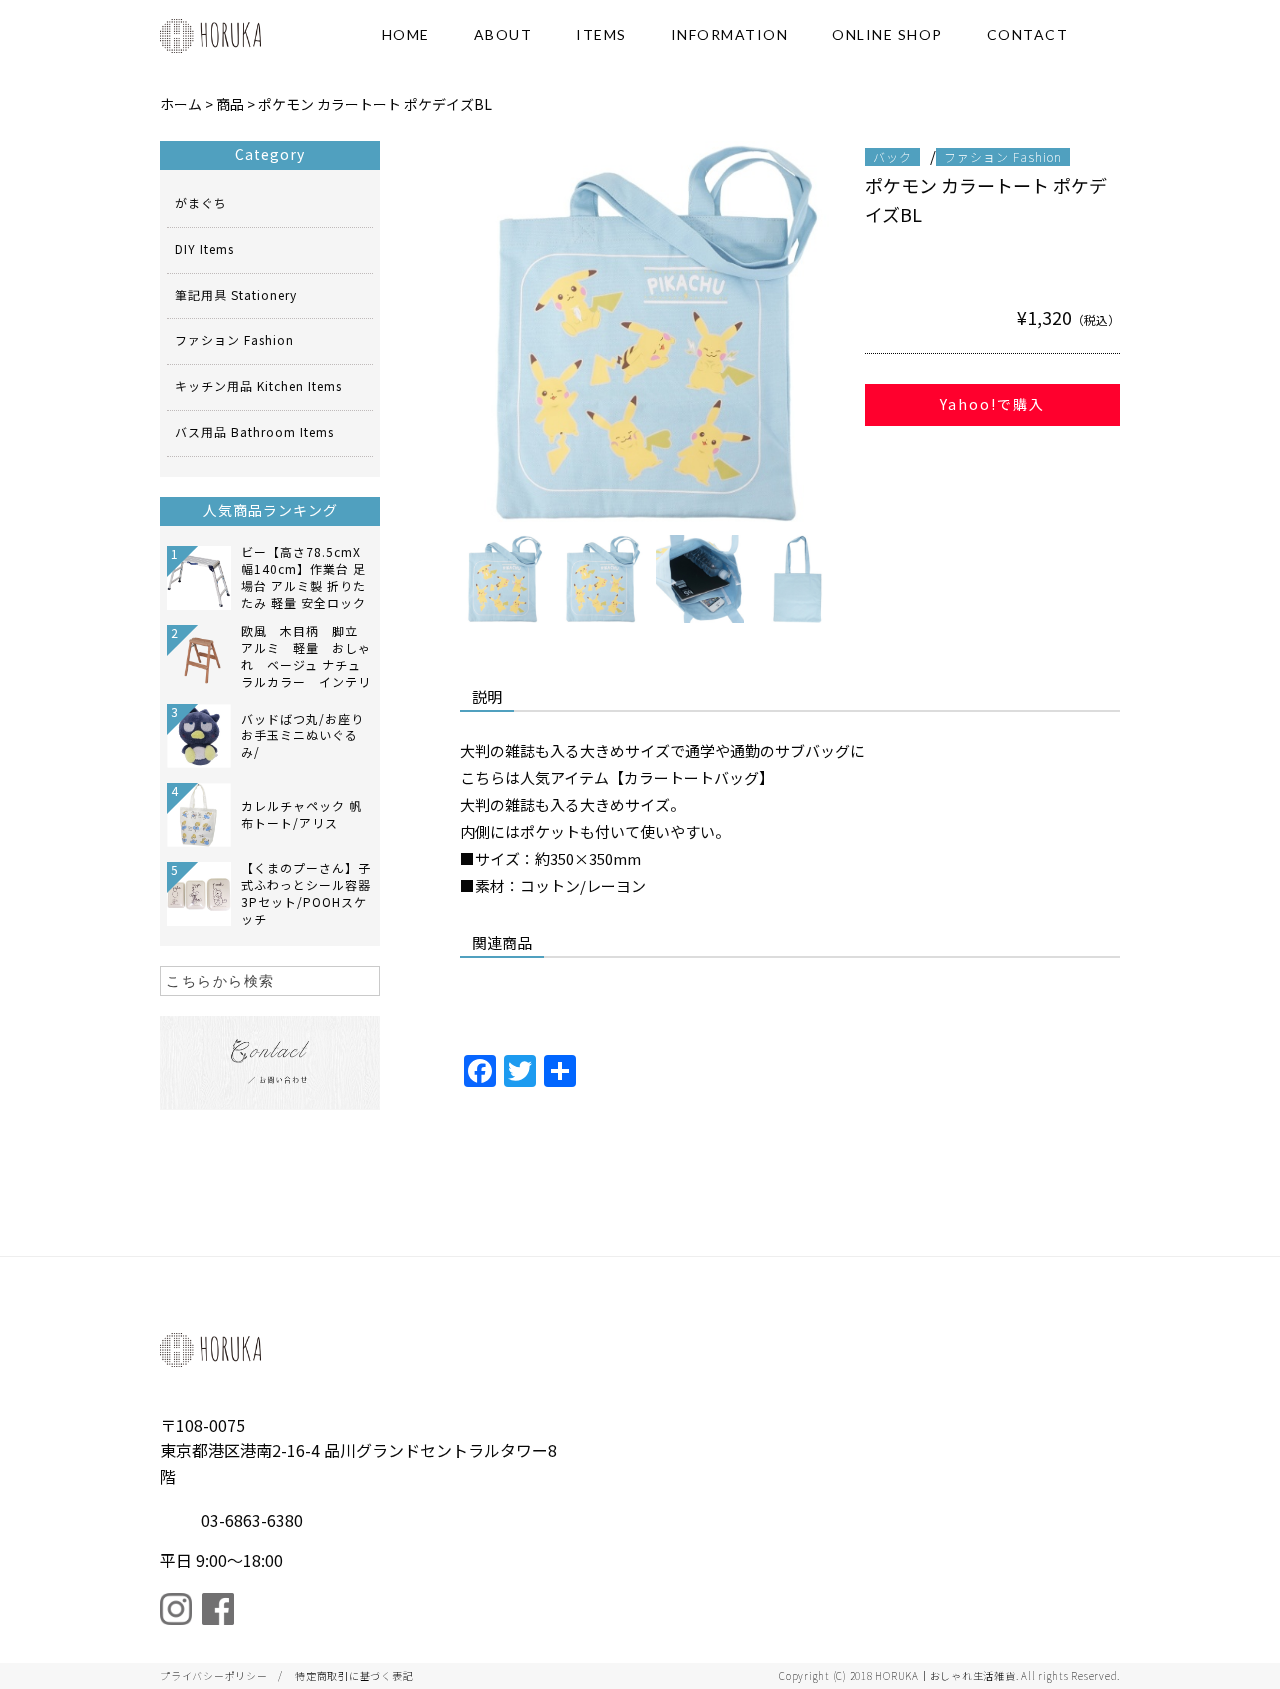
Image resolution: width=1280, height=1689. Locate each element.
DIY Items (204, 248)
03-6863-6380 (252, 1520)
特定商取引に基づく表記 (354, 1675)
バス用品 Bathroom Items (254, 431)
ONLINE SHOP (887, 34)
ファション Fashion (1003, 156)
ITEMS (601, 34)
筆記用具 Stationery (236, 294)
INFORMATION (730, 34)
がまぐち (201, 202)
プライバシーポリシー (214, 1675)
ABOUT (503, 34)
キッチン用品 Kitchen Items (258, 385)
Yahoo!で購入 (992, 404)
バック (892, 156)
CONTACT (1028, 34)
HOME (406, 34)
